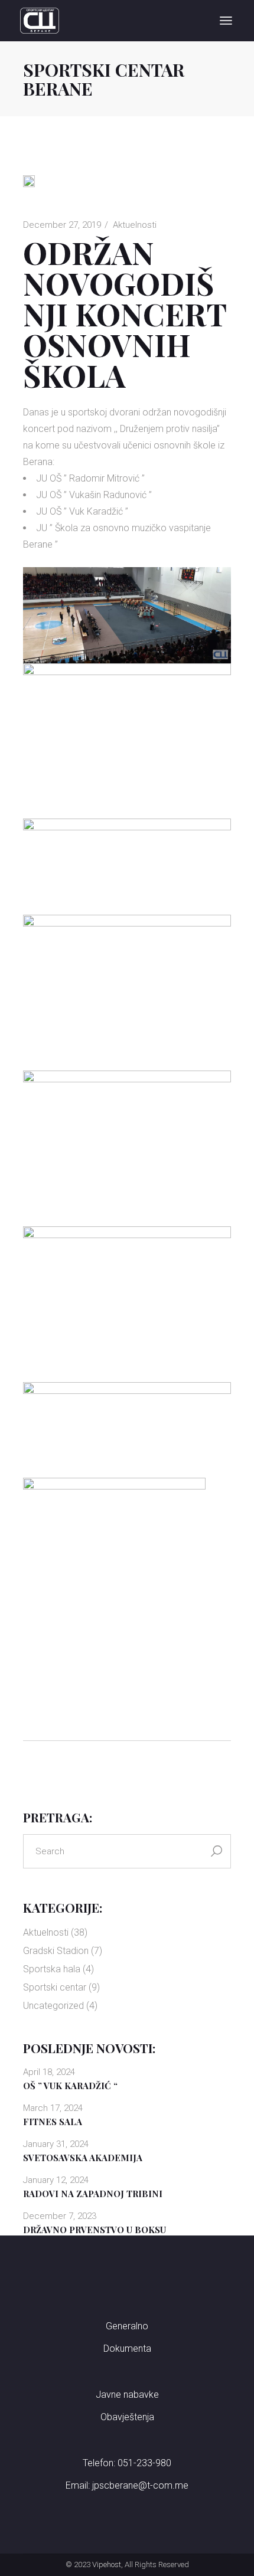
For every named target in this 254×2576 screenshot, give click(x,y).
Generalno (127, 2326)
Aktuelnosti (135, 225)
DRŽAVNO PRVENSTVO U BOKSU (95, 2230)
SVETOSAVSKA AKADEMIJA (83, 2158)
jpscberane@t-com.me (140, 2485)
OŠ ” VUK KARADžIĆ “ (70, 2086)
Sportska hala (52, 1969)
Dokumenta (127, 2348)
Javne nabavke (127, 2395)
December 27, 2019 (62, 225)
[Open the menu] (226, 21)
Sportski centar (55, 1987)
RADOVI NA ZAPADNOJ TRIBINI (93, 2194)
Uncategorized (53, 2006)
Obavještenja (127, 2417)
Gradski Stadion (56, 1951)
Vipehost (107, 2564)
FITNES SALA (53, 2122)
